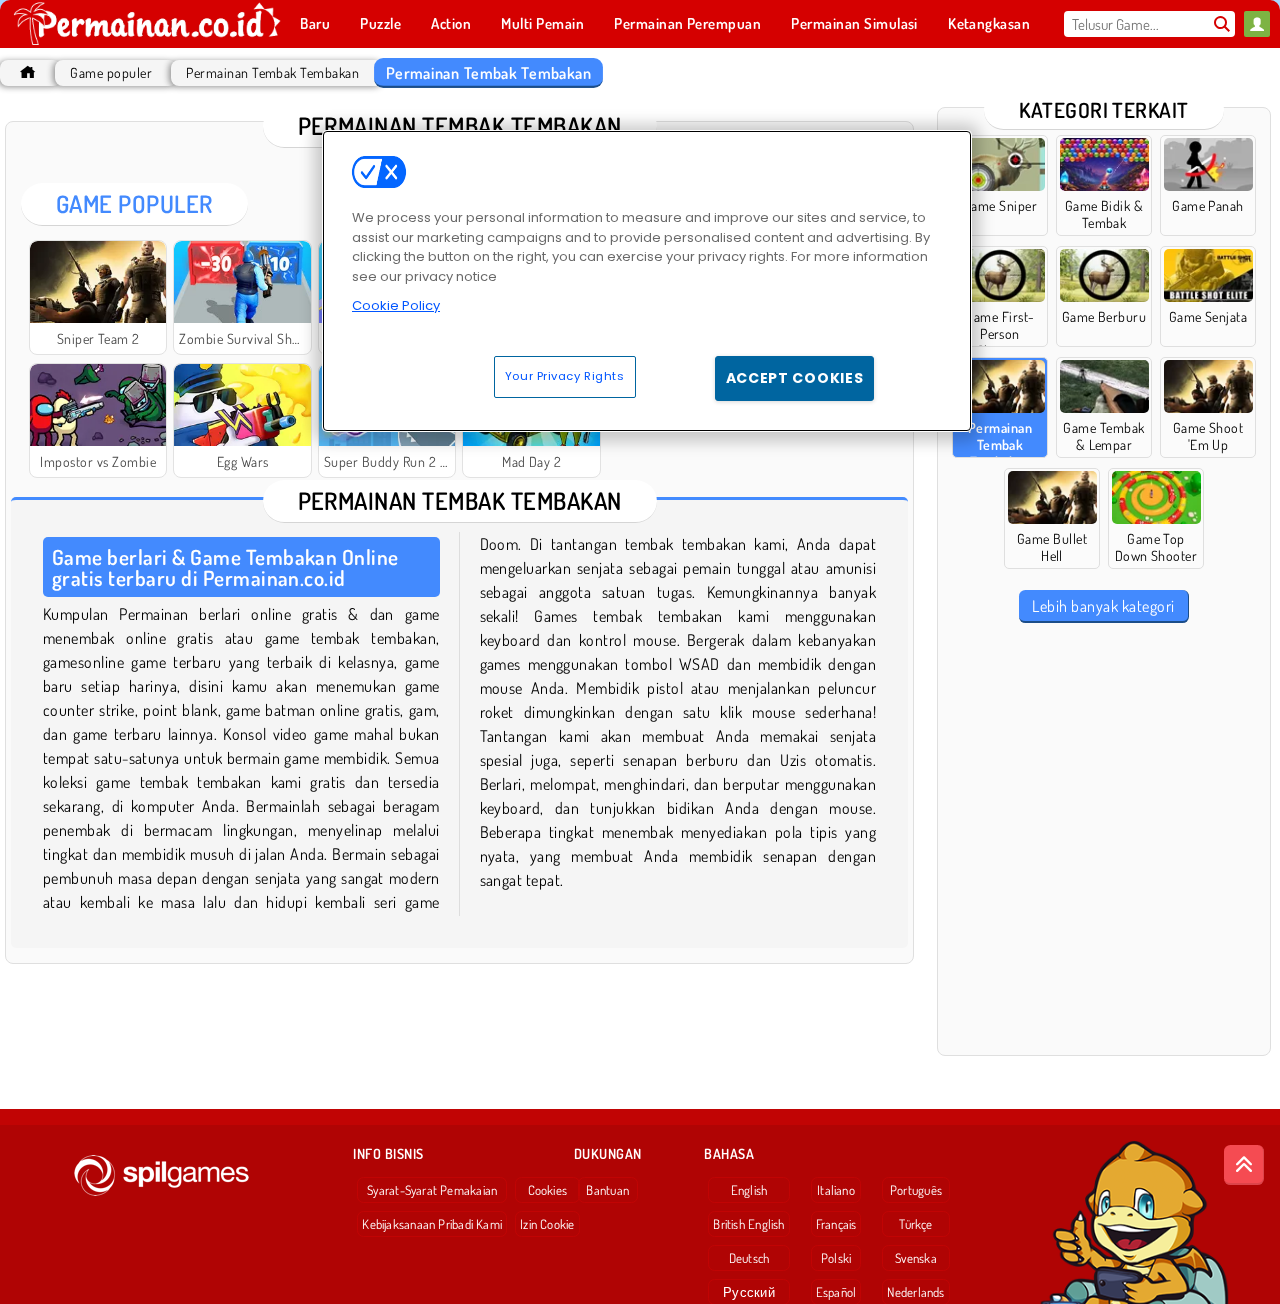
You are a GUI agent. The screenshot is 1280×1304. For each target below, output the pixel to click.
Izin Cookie (547, 1224)
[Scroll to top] (1244, 1165)
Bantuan (607, 1190)
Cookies (548, 1190)
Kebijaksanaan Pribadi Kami (432, 1224)
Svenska (916, 1258)
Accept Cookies (795, 378)
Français (836, 1224)
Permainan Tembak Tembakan (272, 72)
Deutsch (749, 1258)
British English (748, 1224)
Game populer (111, 72)
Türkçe (915, 1224)
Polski (836, 1258)
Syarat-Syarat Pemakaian (432, 1190)
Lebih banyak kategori (1103, 606)
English (749, 1190)
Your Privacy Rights (565, 376)
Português (916, 1190)
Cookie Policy (396, 305)
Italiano (836, 1190)
